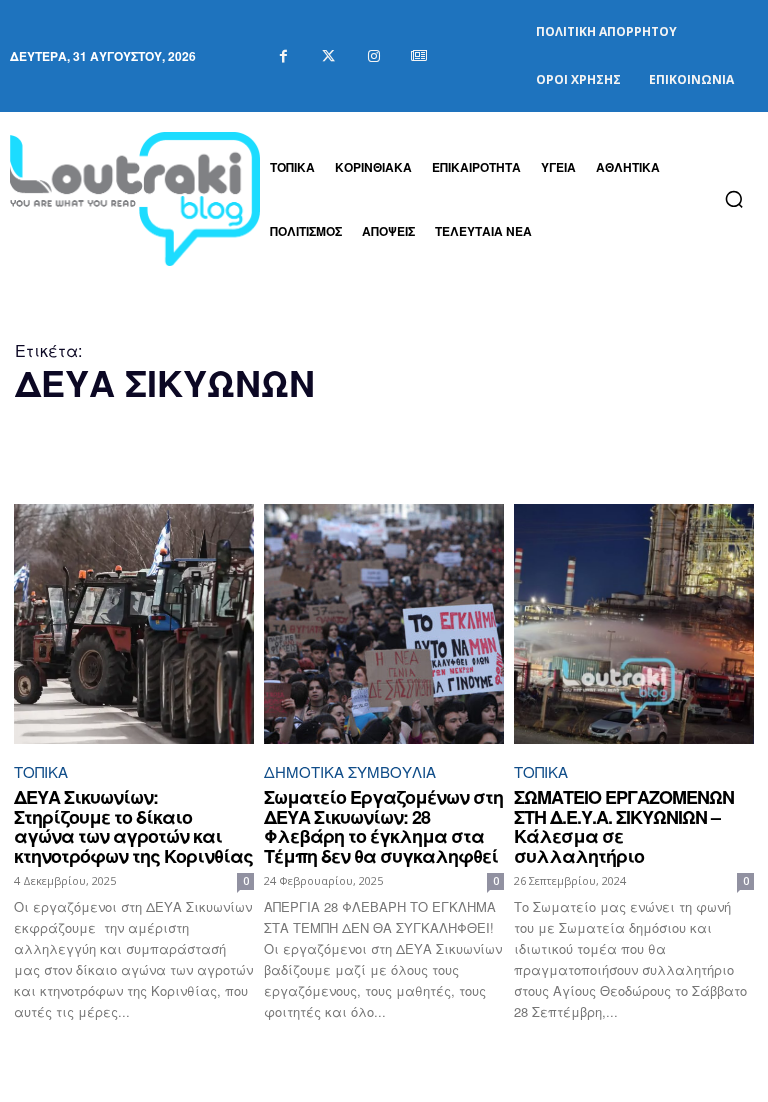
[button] (734, 199)
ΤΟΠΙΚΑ (41, 771)
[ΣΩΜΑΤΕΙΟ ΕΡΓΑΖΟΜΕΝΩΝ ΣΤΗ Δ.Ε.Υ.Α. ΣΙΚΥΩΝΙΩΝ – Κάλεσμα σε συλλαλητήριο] (634, 624)
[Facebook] (283, 56)
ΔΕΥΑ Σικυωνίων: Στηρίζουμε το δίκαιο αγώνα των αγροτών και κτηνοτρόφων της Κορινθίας (133, 826)
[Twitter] (328, 56)
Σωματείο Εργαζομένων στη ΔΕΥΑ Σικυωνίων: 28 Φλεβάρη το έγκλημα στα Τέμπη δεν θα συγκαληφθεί (383, 826)
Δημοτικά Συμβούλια (350, 771)
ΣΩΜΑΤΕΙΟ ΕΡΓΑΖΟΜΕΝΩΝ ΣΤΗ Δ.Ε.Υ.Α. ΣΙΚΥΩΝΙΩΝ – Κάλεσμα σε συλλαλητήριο (624, 826)
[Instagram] (373, 56)
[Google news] (418, 56)
